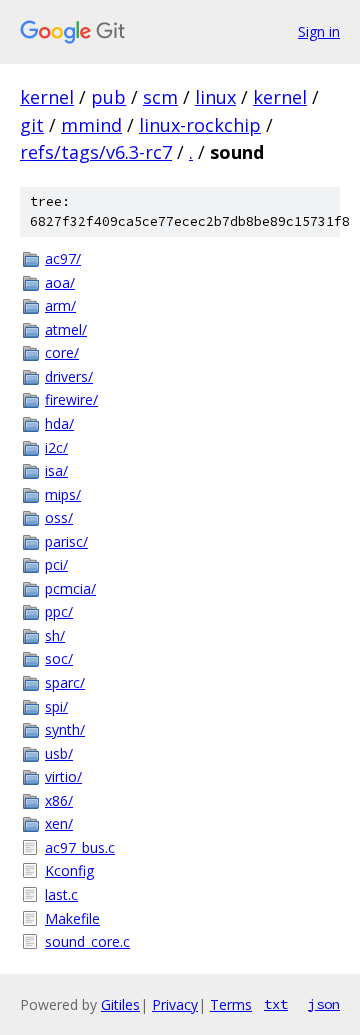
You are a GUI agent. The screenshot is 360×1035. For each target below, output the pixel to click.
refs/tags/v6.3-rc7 (96, 152)
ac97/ (63, 258)
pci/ (56, 564)
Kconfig (69, 870)
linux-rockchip (200, 125)
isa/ (56, 470)
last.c (61, 894)
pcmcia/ (70, 588)
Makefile (72, 918)
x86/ (59, 800)
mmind (91, 125)
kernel (47, 97)
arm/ (60, 305)
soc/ (59, 658)
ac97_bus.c (80, 847)
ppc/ (59, 611)
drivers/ (69, 376)
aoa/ (60, 282)
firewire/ (71, 399)
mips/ (63, 494)
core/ (62, 352)
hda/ (59, 423)
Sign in (319, 31)
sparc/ (65, 682)
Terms (231, 1004)
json (324, 1004)
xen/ (59, 823)
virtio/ (63, 776)
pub (108, 97)
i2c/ (56, 447)
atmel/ (66, 329)
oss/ (59, 517)
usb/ (59, 753)
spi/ (56, 706)
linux (215, 97)
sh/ (55, 635)
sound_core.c (87, 941)
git (32, 125)
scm (160, 97)
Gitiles (120, 1004)
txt (276, 1004)
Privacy (175, 1004)
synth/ (65, 729)
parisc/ (66, 541)
